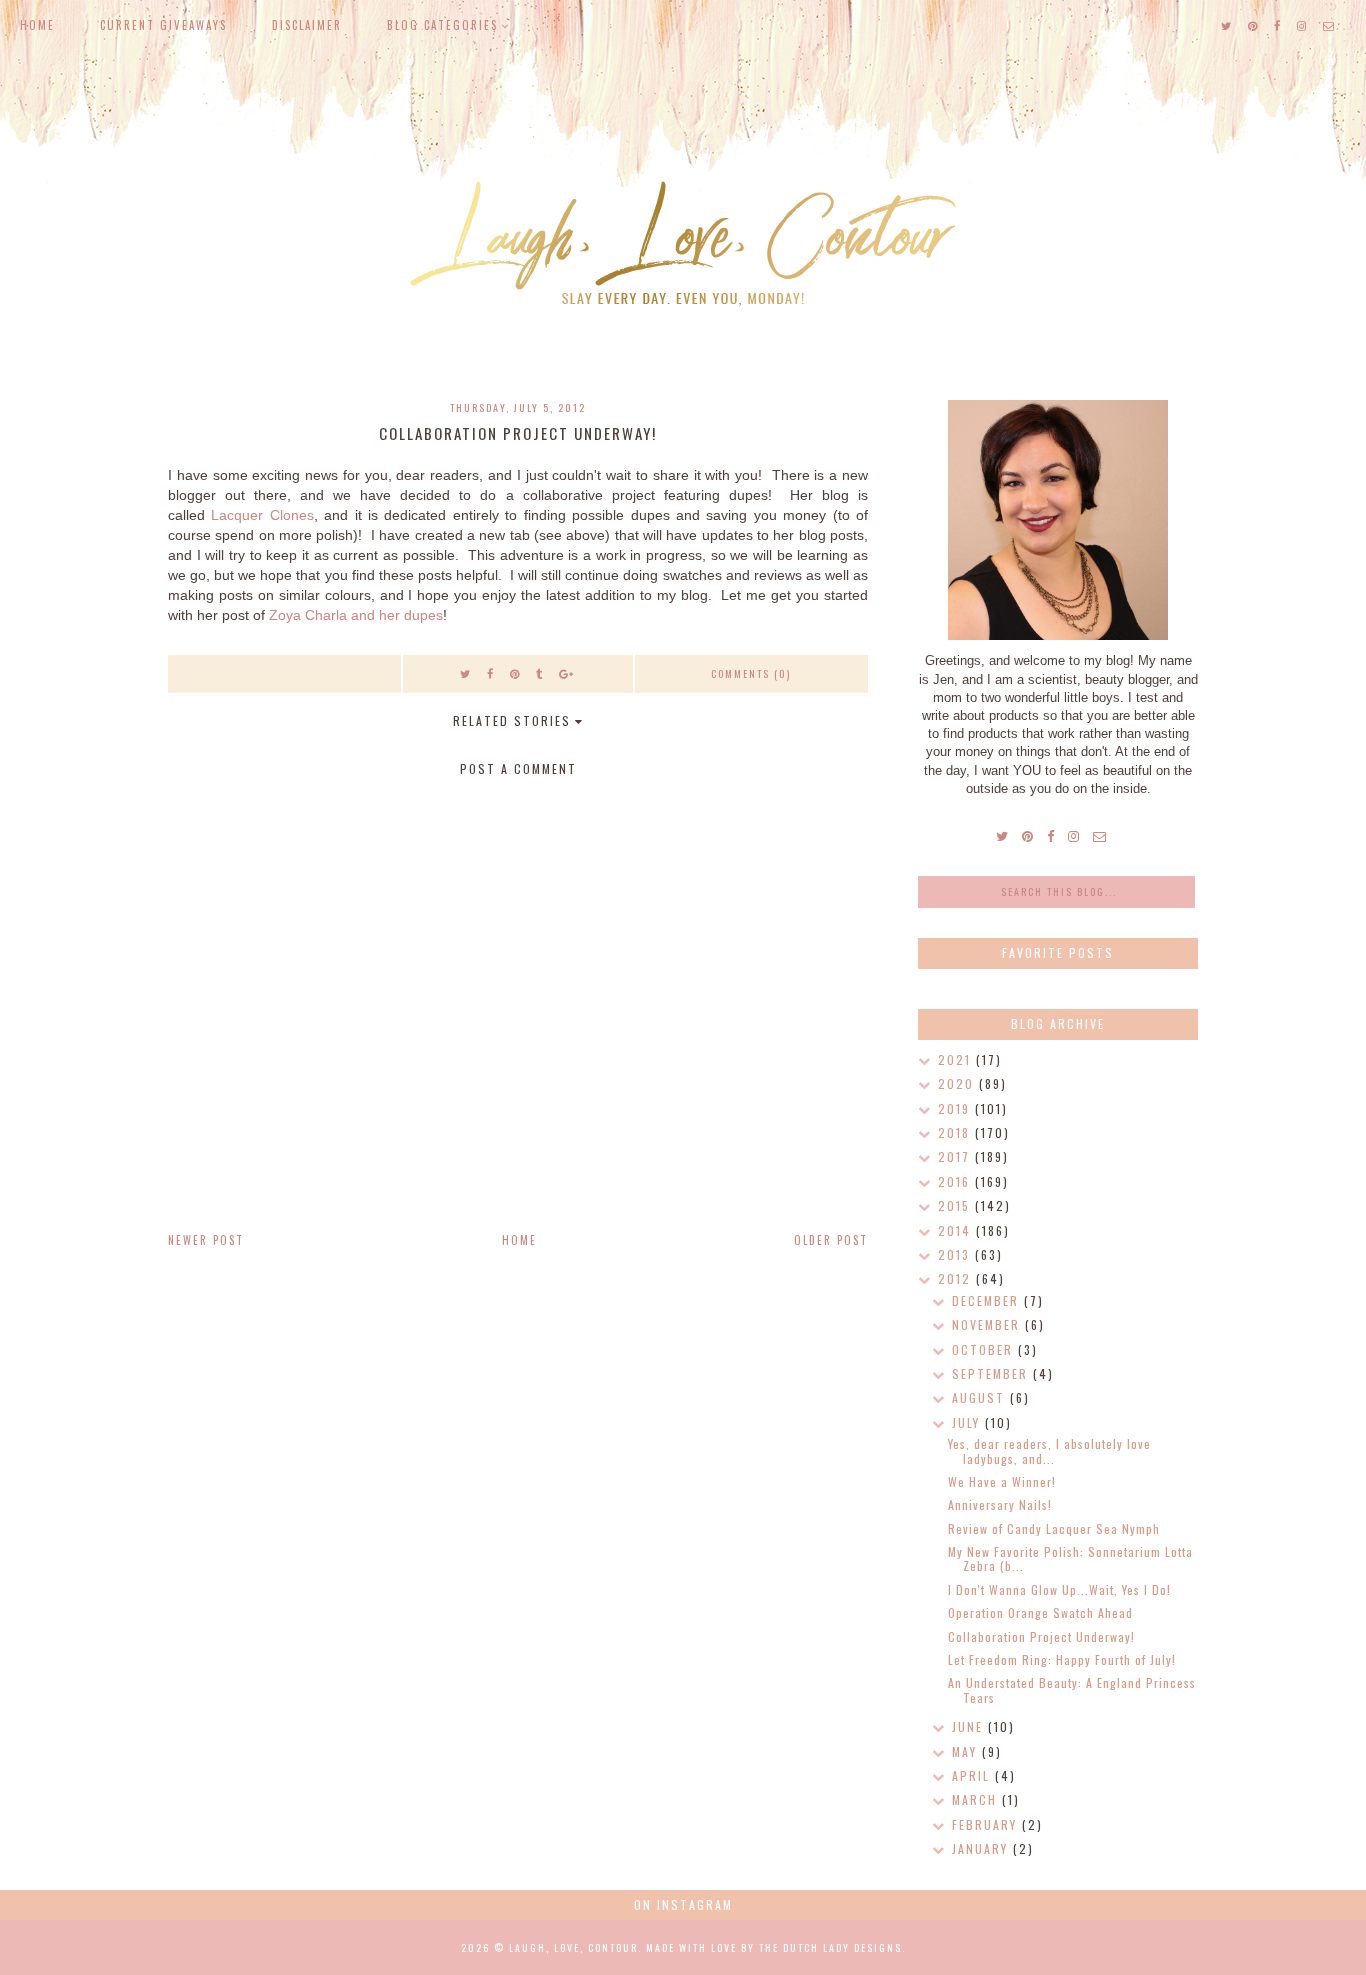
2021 (957, 1059)
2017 (956, 1156)
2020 (958, 1083)
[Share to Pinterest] (515, 673)
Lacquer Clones (262, 515)
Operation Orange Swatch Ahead (1040, 1612)
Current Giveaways (163, 25)
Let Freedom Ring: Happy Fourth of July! (1062, 1659)
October (985, 1349)
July (968, 1422)
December (988, 1300)
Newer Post (206, 1240)
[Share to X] (466, 673)
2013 (956, 1254)
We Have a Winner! (1002, 1481)
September (992, 1373)
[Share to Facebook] (491, 673)
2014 (957, 1230)
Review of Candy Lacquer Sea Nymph (1054, 1528)
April (973, 1775)
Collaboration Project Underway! (1041, 1636)
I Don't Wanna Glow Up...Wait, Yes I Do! (1059, 1589)
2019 (956, 1108)
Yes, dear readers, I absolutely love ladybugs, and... (1049, 1450)
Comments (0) (751, 673)
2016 (956, 1181)
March (977, 1799)
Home (37, 25)
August (981, 1397)
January (982, 1848)
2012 (957, 1278)
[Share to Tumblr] (540, 673)
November (988, 1324)
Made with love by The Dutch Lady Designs (774, 1947)
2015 (956, 1205)
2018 (956, 1132)
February (987, 1824)
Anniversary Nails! (1000, 1504)
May (967, 1751)
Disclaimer (307, 25)
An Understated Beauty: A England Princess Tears (1072, 1689)
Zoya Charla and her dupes (356, 615)
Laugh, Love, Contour (573, 1947)
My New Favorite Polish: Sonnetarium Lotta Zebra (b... (1070, 1558)
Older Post (831, 1240)
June (970, 1726)
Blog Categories (442, 25)
